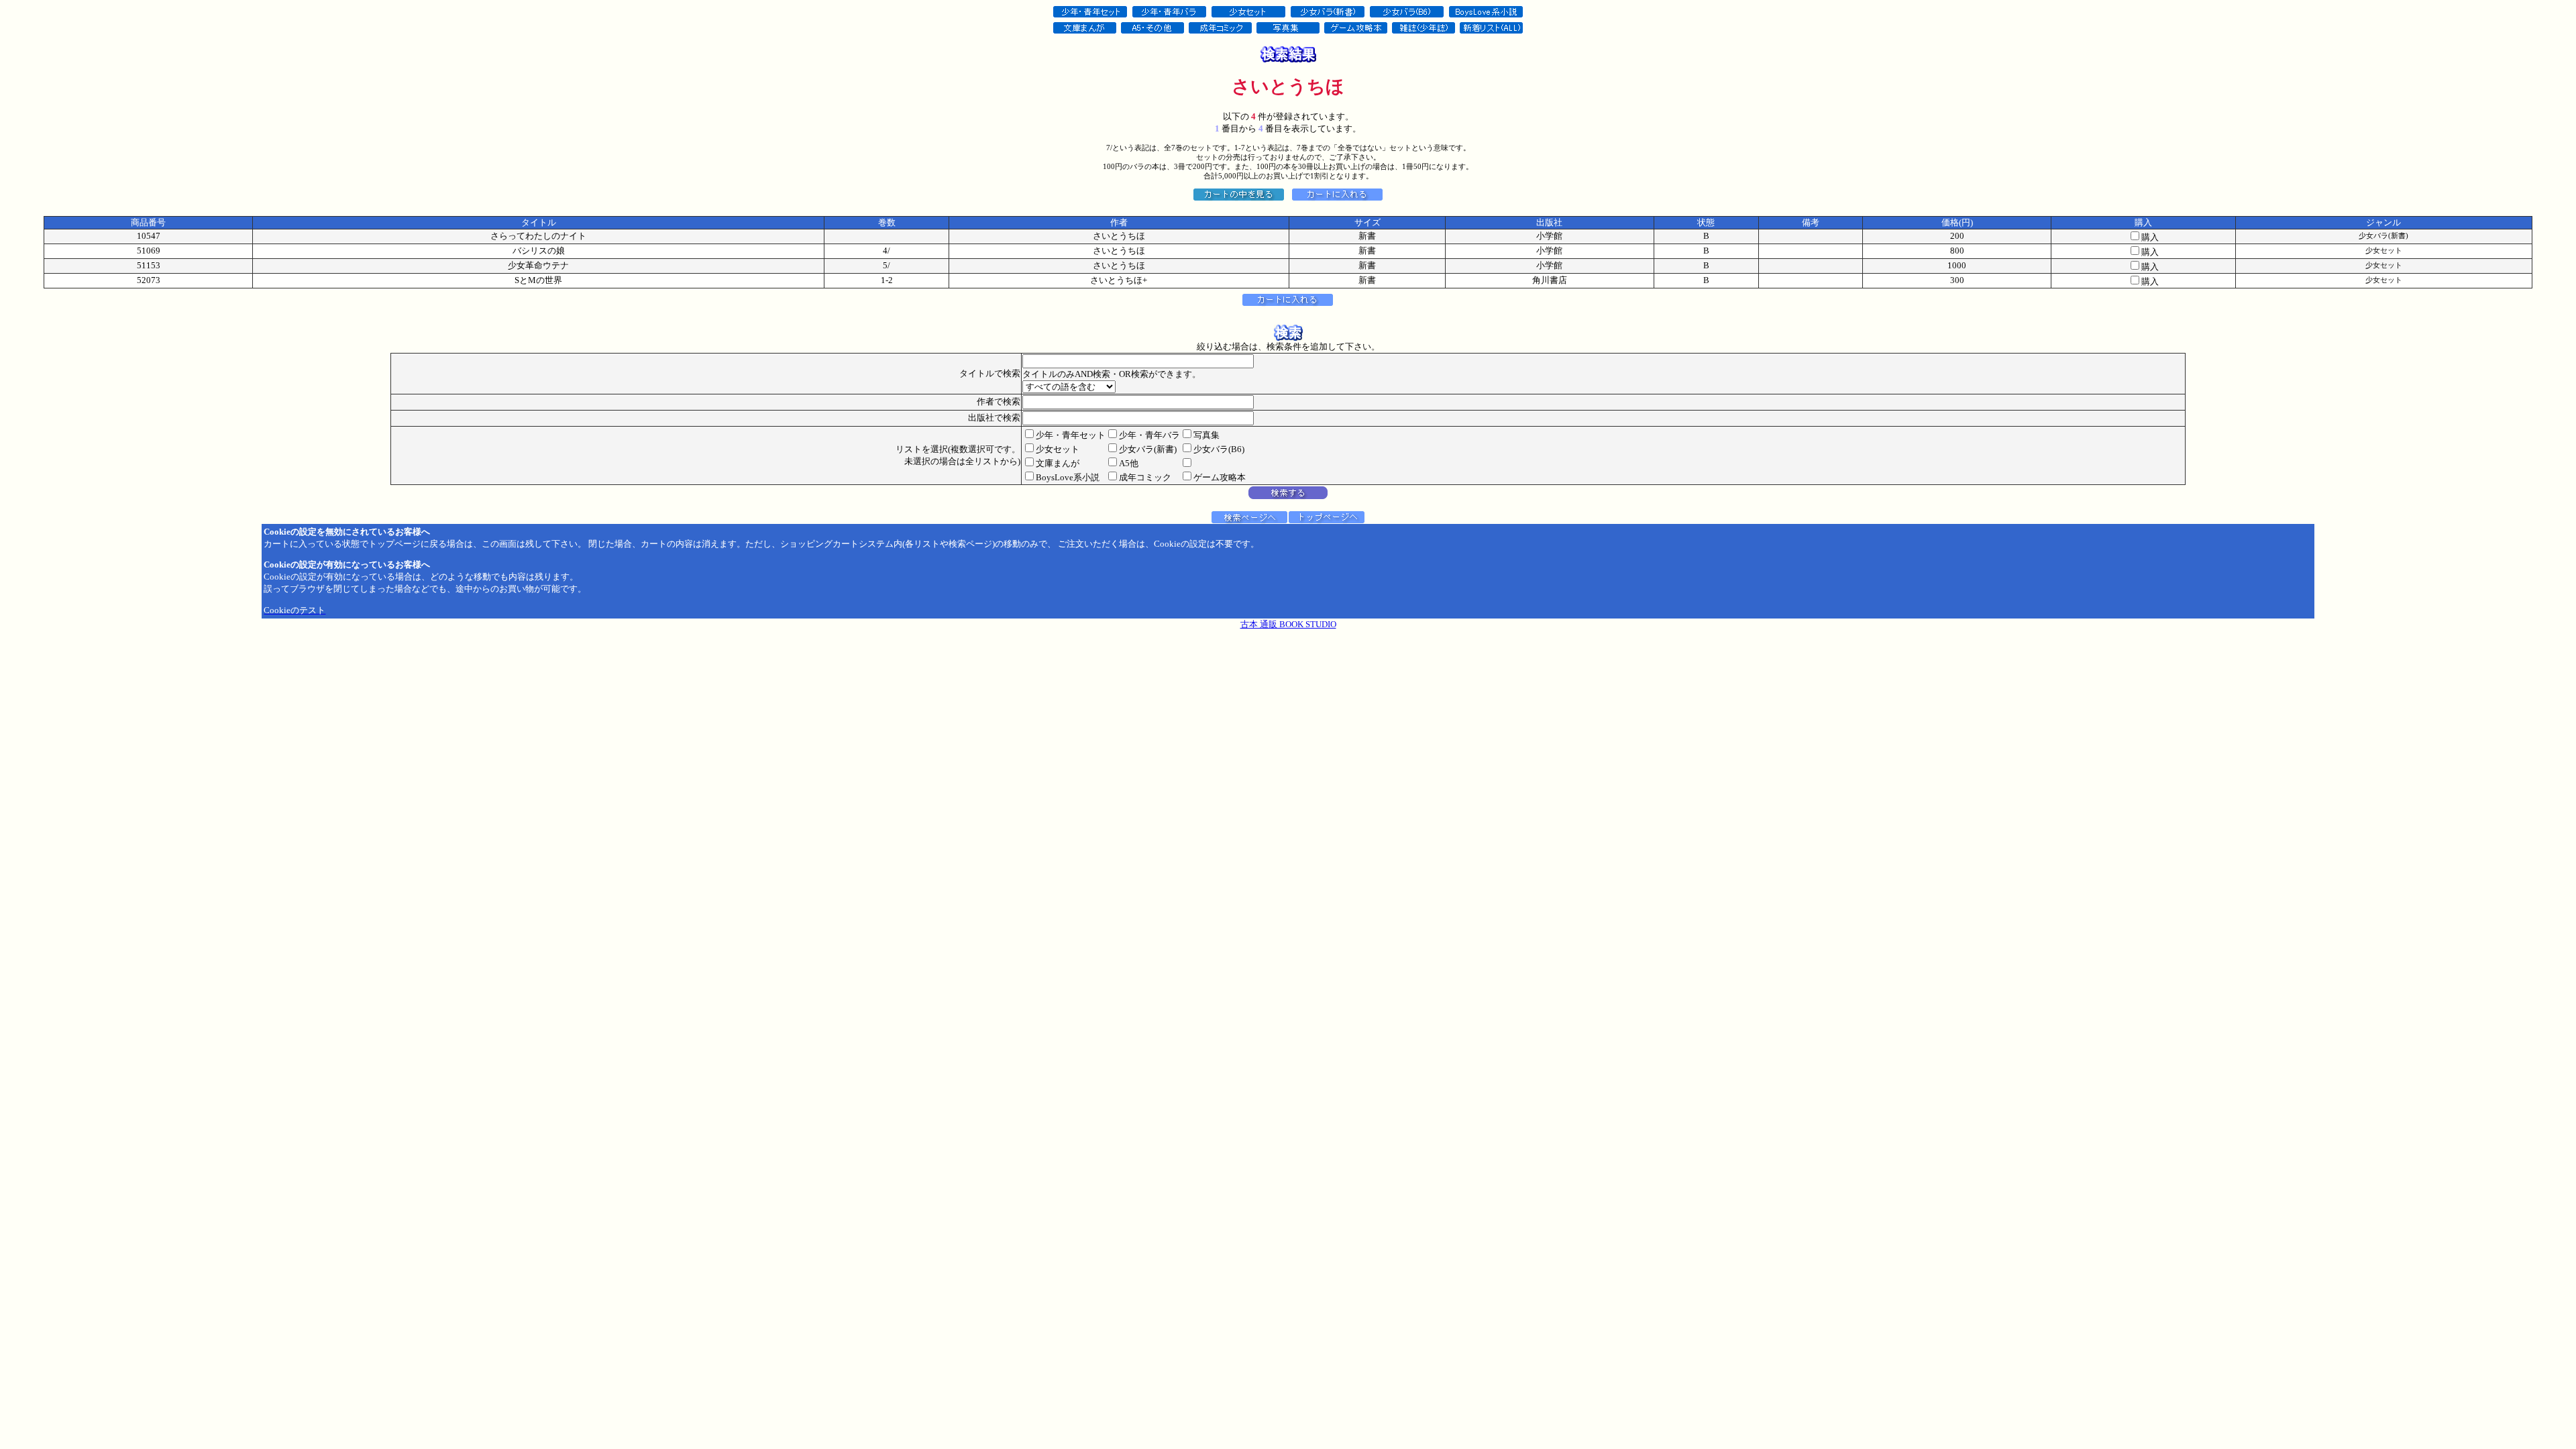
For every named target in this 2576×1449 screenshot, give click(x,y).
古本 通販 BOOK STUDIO (1288, 624)
